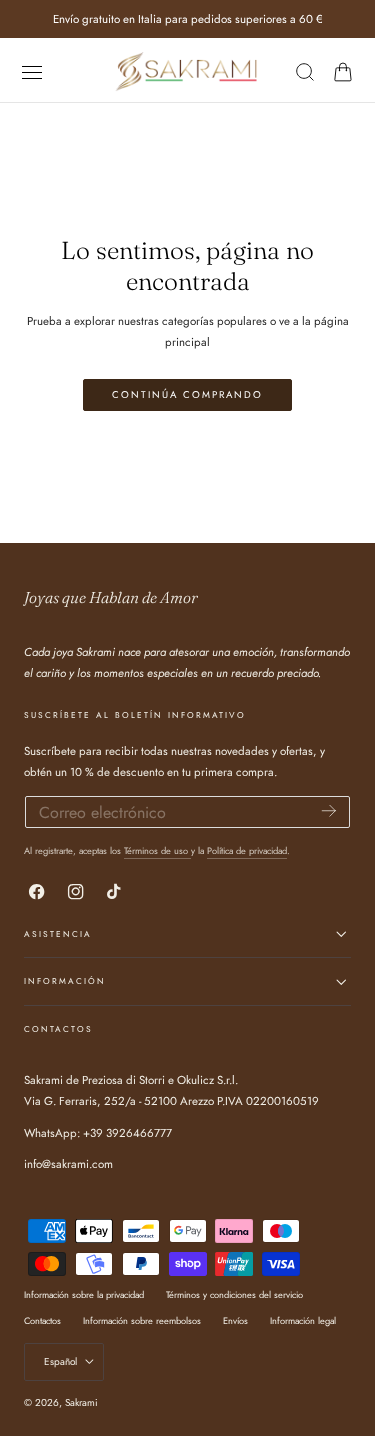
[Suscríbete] (329, 810)
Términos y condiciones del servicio (234, 1294)
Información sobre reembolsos (142, 1320)
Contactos (42, 1320)
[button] (31, 71)
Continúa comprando (187, 395)
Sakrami (81, 1402)
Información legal (303, 1320)
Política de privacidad (247, 850)
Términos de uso (157, 850)
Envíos (235, 1320)
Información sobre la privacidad (84, 1294)
